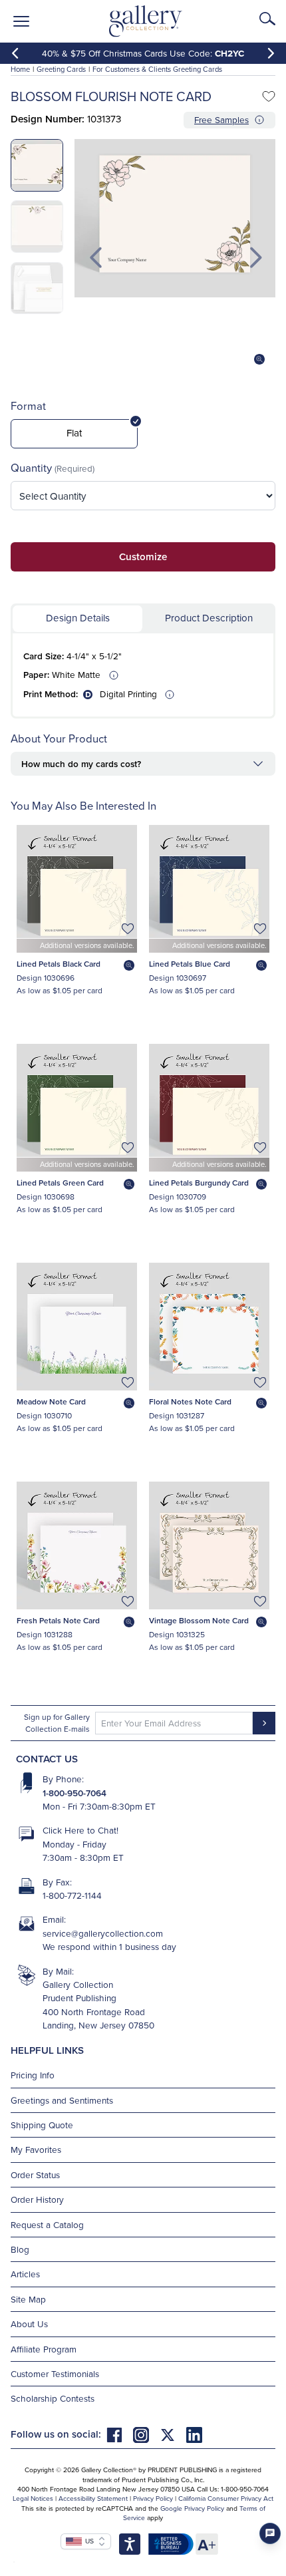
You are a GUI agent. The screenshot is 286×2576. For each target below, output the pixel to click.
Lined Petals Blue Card (190, 964)
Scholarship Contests (53, 2398)
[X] (173, 2434)
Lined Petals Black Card (59, 964)
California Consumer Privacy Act (226, 2498)
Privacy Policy (153, 2498)
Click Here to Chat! (80, 1830)
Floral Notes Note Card (190, 1401)
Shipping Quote (42, 2125)
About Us (29, 2324)
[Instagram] (146, 2434)
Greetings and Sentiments (62, 2100)
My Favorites (36, 2149)
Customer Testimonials (55, 2373)
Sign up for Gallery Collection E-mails (57, 1723)
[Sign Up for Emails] (264, 1723)
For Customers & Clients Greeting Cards (157, 69)
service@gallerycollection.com (103, 1933)
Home (20, 69)
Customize (143, 557)
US (88, 2541)
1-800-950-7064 (74, 1793)
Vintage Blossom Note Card (199, 1620)
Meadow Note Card (51, 1401)
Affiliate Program (44, 2349)
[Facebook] (120, 2434)
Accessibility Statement (93, 2498)
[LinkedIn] (194, 2434)
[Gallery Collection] (146, 21)
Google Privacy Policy (192, 2508)
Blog (20, 2249)
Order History (37, 2199)
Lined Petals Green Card (60, 1183)
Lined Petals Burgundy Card (199, 1183)
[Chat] (270, 2533)
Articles (25, 2274)
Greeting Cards (61, 69)
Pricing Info (33, 2075)
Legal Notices (33, 2498)
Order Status (35, 2174)
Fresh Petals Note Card (58, 1620)
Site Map (28, 2299)
